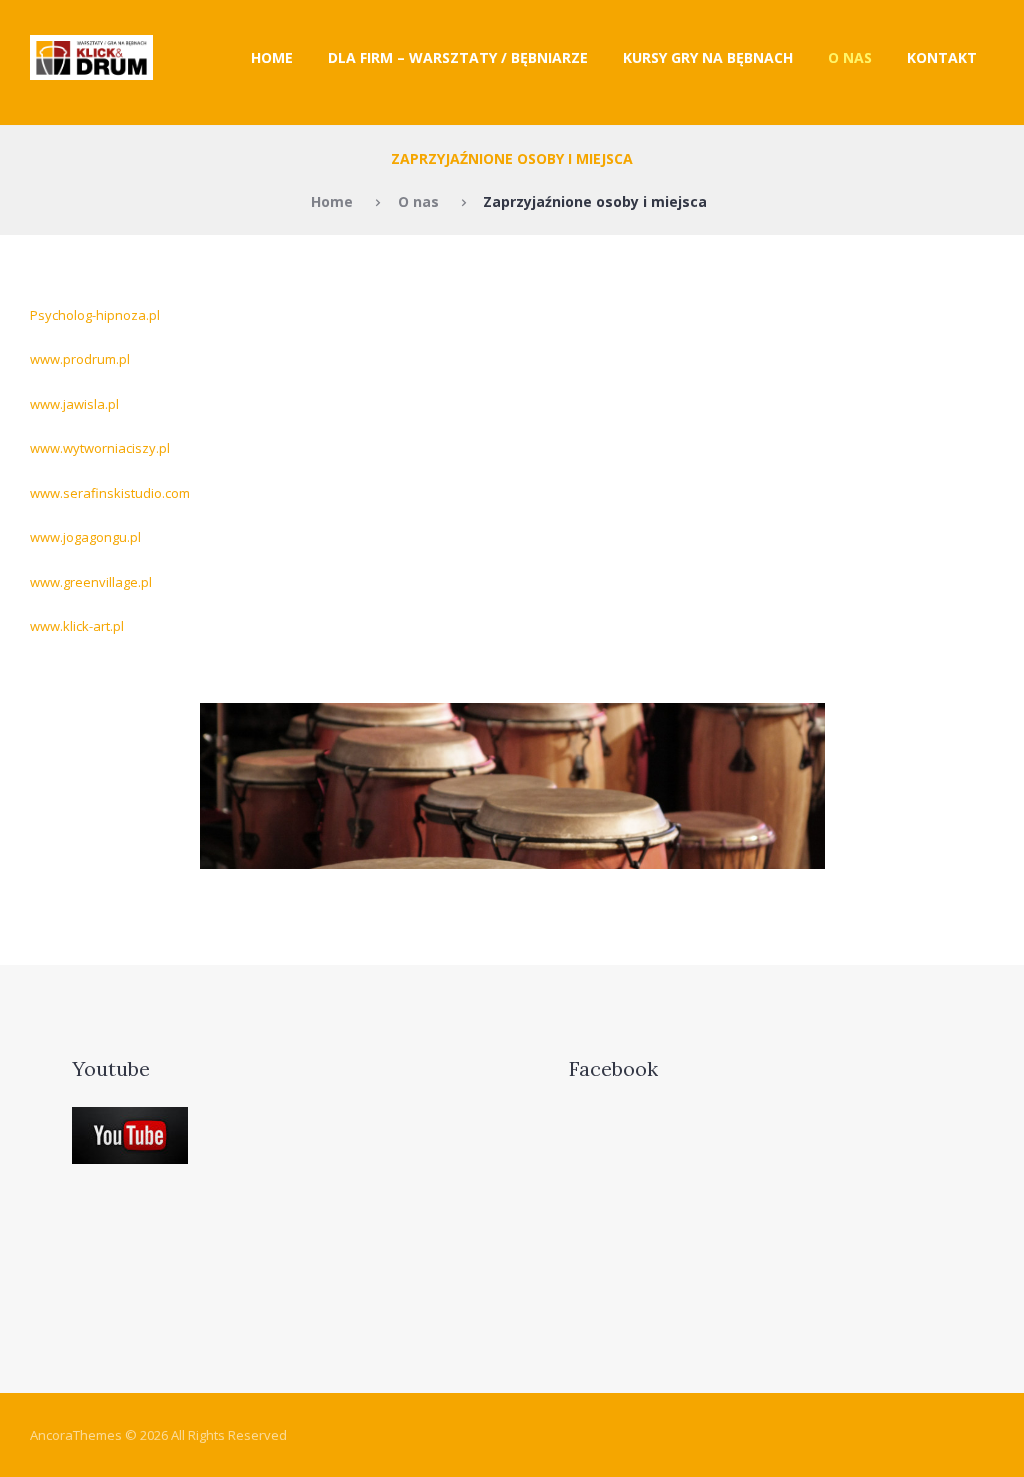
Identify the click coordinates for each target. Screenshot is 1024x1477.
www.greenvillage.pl (91, 582)
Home (272, 57)
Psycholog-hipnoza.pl (95, 315)
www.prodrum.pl (80, 359)
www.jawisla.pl (74, 404)
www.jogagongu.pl (85, 537)
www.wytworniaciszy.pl (100, 448)
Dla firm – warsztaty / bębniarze (458, 57)
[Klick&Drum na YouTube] (130, 1119)
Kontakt (942, 57)
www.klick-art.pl (77, 626)
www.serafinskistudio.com (110, 493)
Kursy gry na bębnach (708, 57)
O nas (850, 57)
